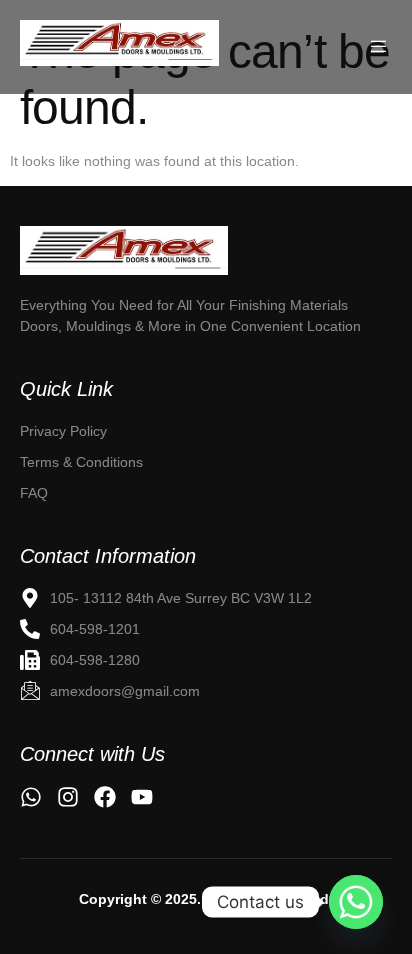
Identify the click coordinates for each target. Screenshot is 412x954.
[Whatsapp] (356, 902)
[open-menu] (380, 47)
